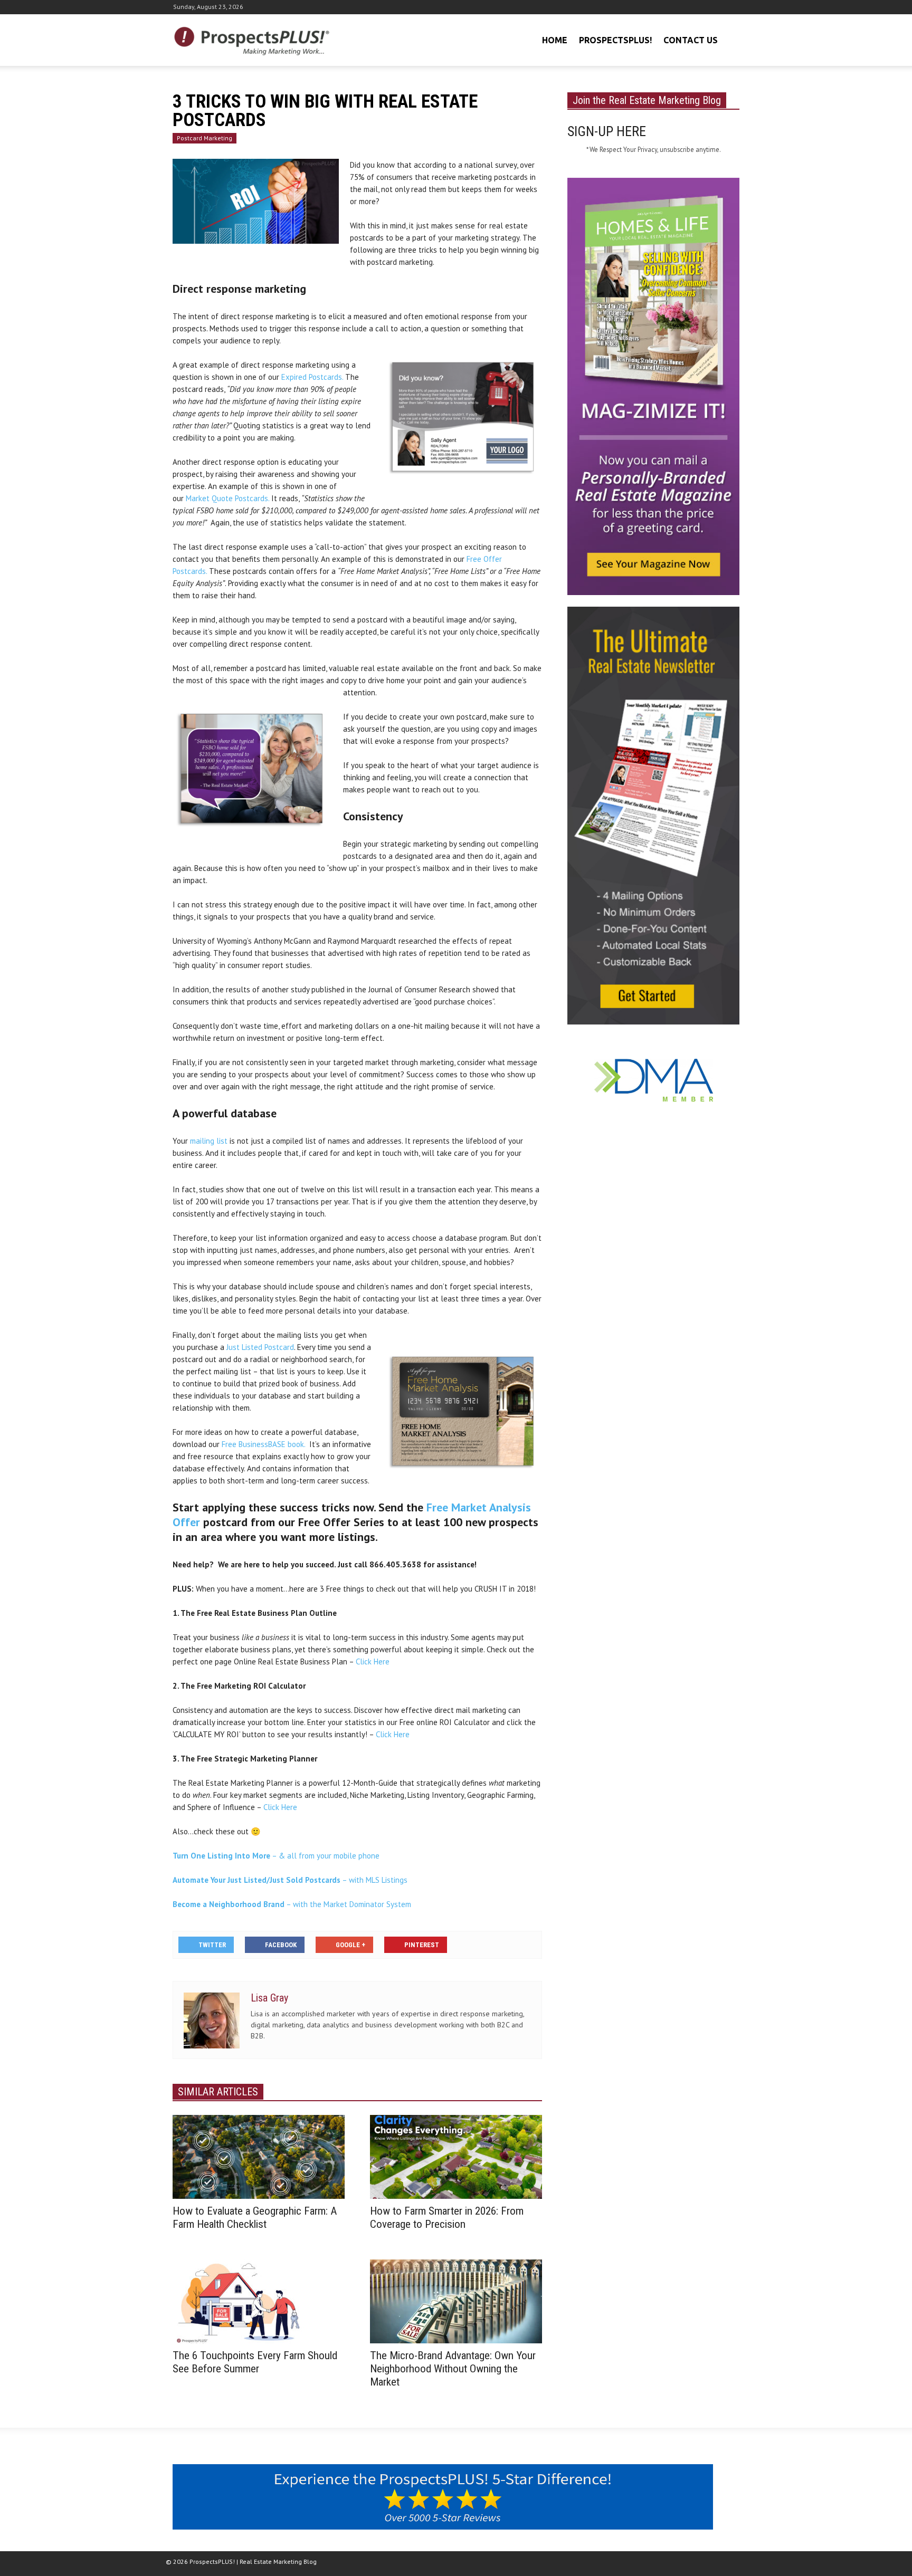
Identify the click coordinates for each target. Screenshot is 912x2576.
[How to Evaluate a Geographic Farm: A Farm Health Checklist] (259, 2156)
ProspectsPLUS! (615, 40)
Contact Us (691, 40)
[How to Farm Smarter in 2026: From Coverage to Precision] (456, 2156)
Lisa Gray (269, 1998)
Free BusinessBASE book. (263, 1444)
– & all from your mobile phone (276, 1856)
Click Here (373, 1662)
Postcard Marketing (205, 138)
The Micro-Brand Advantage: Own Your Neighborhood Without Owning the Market (453, 2369)
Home (555, 40)
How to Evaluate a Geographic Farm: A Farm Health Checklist (255, 2218)
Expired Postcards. (312, 377)
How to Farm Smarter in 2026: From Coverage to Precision (447, 2218)
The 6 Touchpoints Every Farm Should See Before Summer (255, 2362)
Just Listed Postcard (260, 1347)
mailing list (209, 1141)
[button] (730, 39)
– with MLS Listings (290, 1880)
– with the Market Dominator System (292, 1904)
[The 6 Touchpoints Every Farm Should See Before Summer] (259, 2301)
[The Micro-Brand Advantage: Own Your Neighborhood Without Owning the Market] (456, 2301)
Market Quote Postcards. (227, 498)
